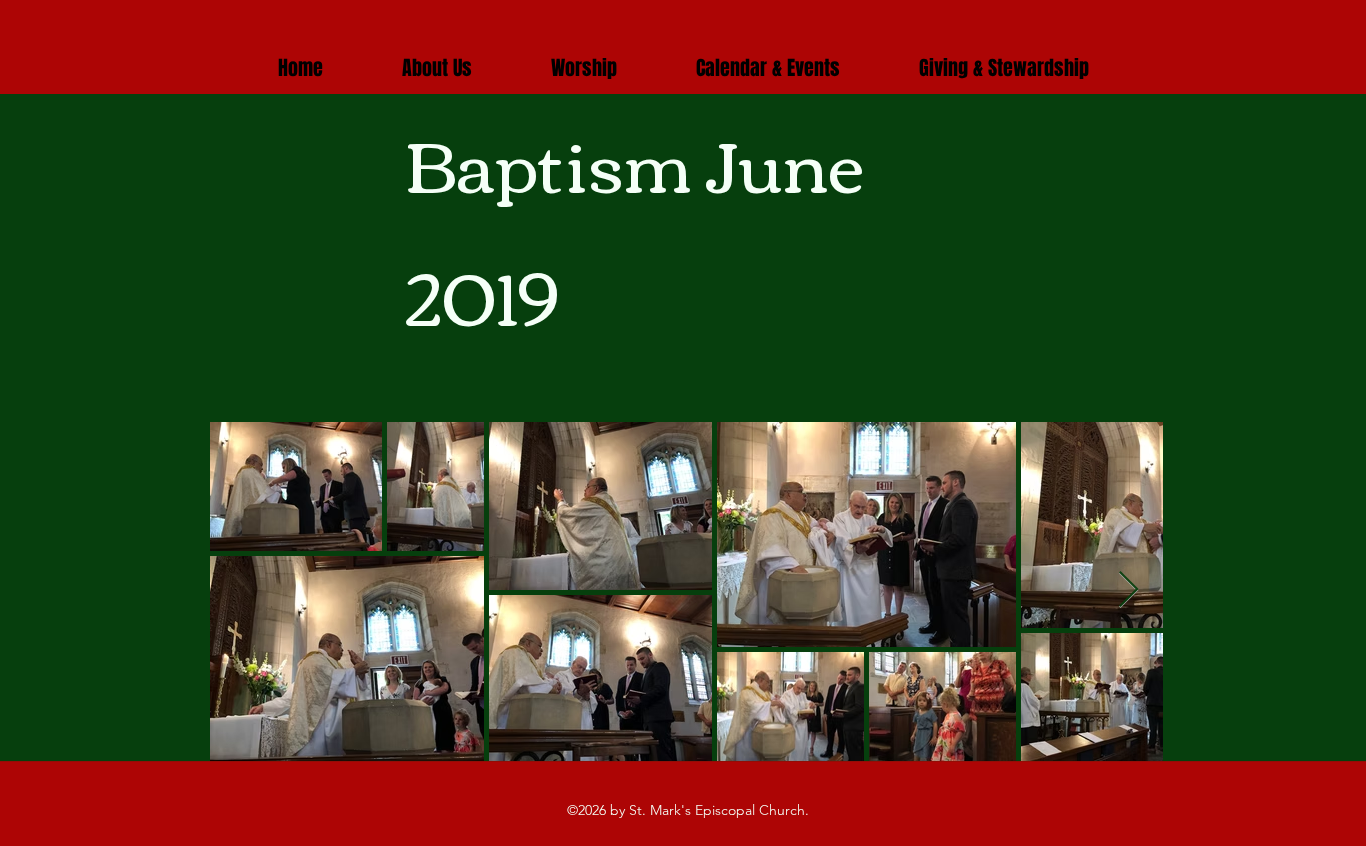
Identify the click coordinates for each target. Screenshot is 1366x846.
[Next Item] (1128, 590)
